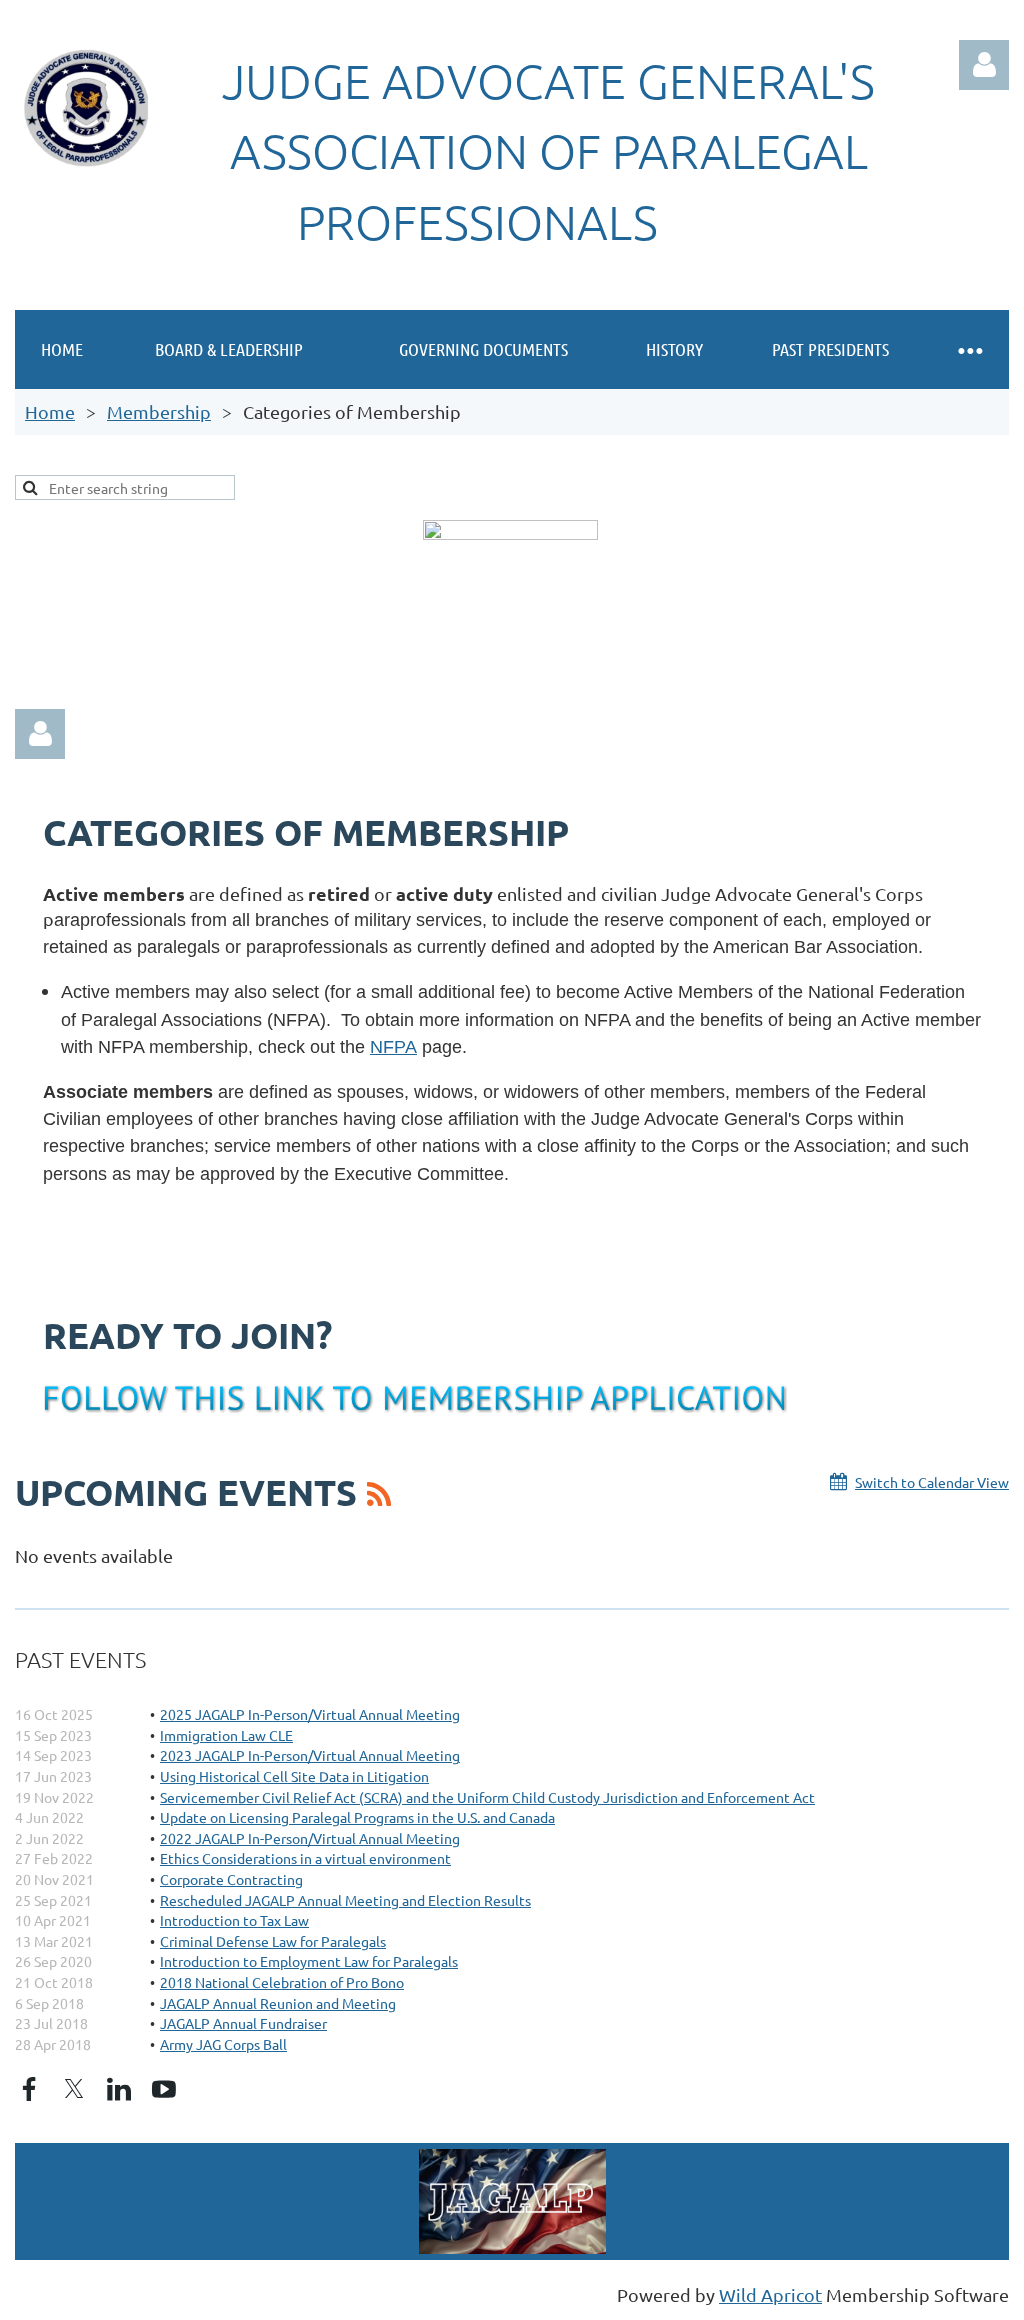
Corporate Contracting (231, 1879)
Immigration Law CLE (226, 1735)
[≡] (969, 349)
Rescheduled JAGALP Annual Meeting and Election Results (345, 1900)
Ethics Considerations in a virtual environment (305, 1858)
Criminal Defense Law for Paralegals (273, 1941)
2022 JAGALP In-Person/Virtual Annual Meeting (310, 1838)
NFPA (393, 1047)
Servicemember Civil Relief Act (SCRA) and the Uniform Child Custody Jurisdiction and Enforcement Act (487, 1797)
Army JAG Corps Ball (223, 2044)
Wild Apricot (770, 2294)
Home (50, 411)
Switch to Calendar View (932, 1482)
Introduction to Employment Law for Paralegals (309, 1961)
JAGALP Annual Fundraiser (243, 2023)
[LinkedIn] (119, 2089)
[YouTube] (164, 2089)
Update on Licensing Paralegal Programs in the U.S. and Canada (357, 1817)
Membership (159, 411)
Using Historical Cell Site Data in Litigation (294, 1776)
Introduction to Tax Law (234, 1920)
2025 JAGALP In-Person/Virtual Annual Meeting (310, 1714)
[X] (74, 2089)
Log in (984, 65)
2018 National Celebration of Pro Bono (282, 1982)
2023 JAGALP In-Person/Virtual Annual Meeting (310, 1755)
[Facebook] (29, 2089)
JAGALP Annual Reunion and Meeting (278, 2003)
